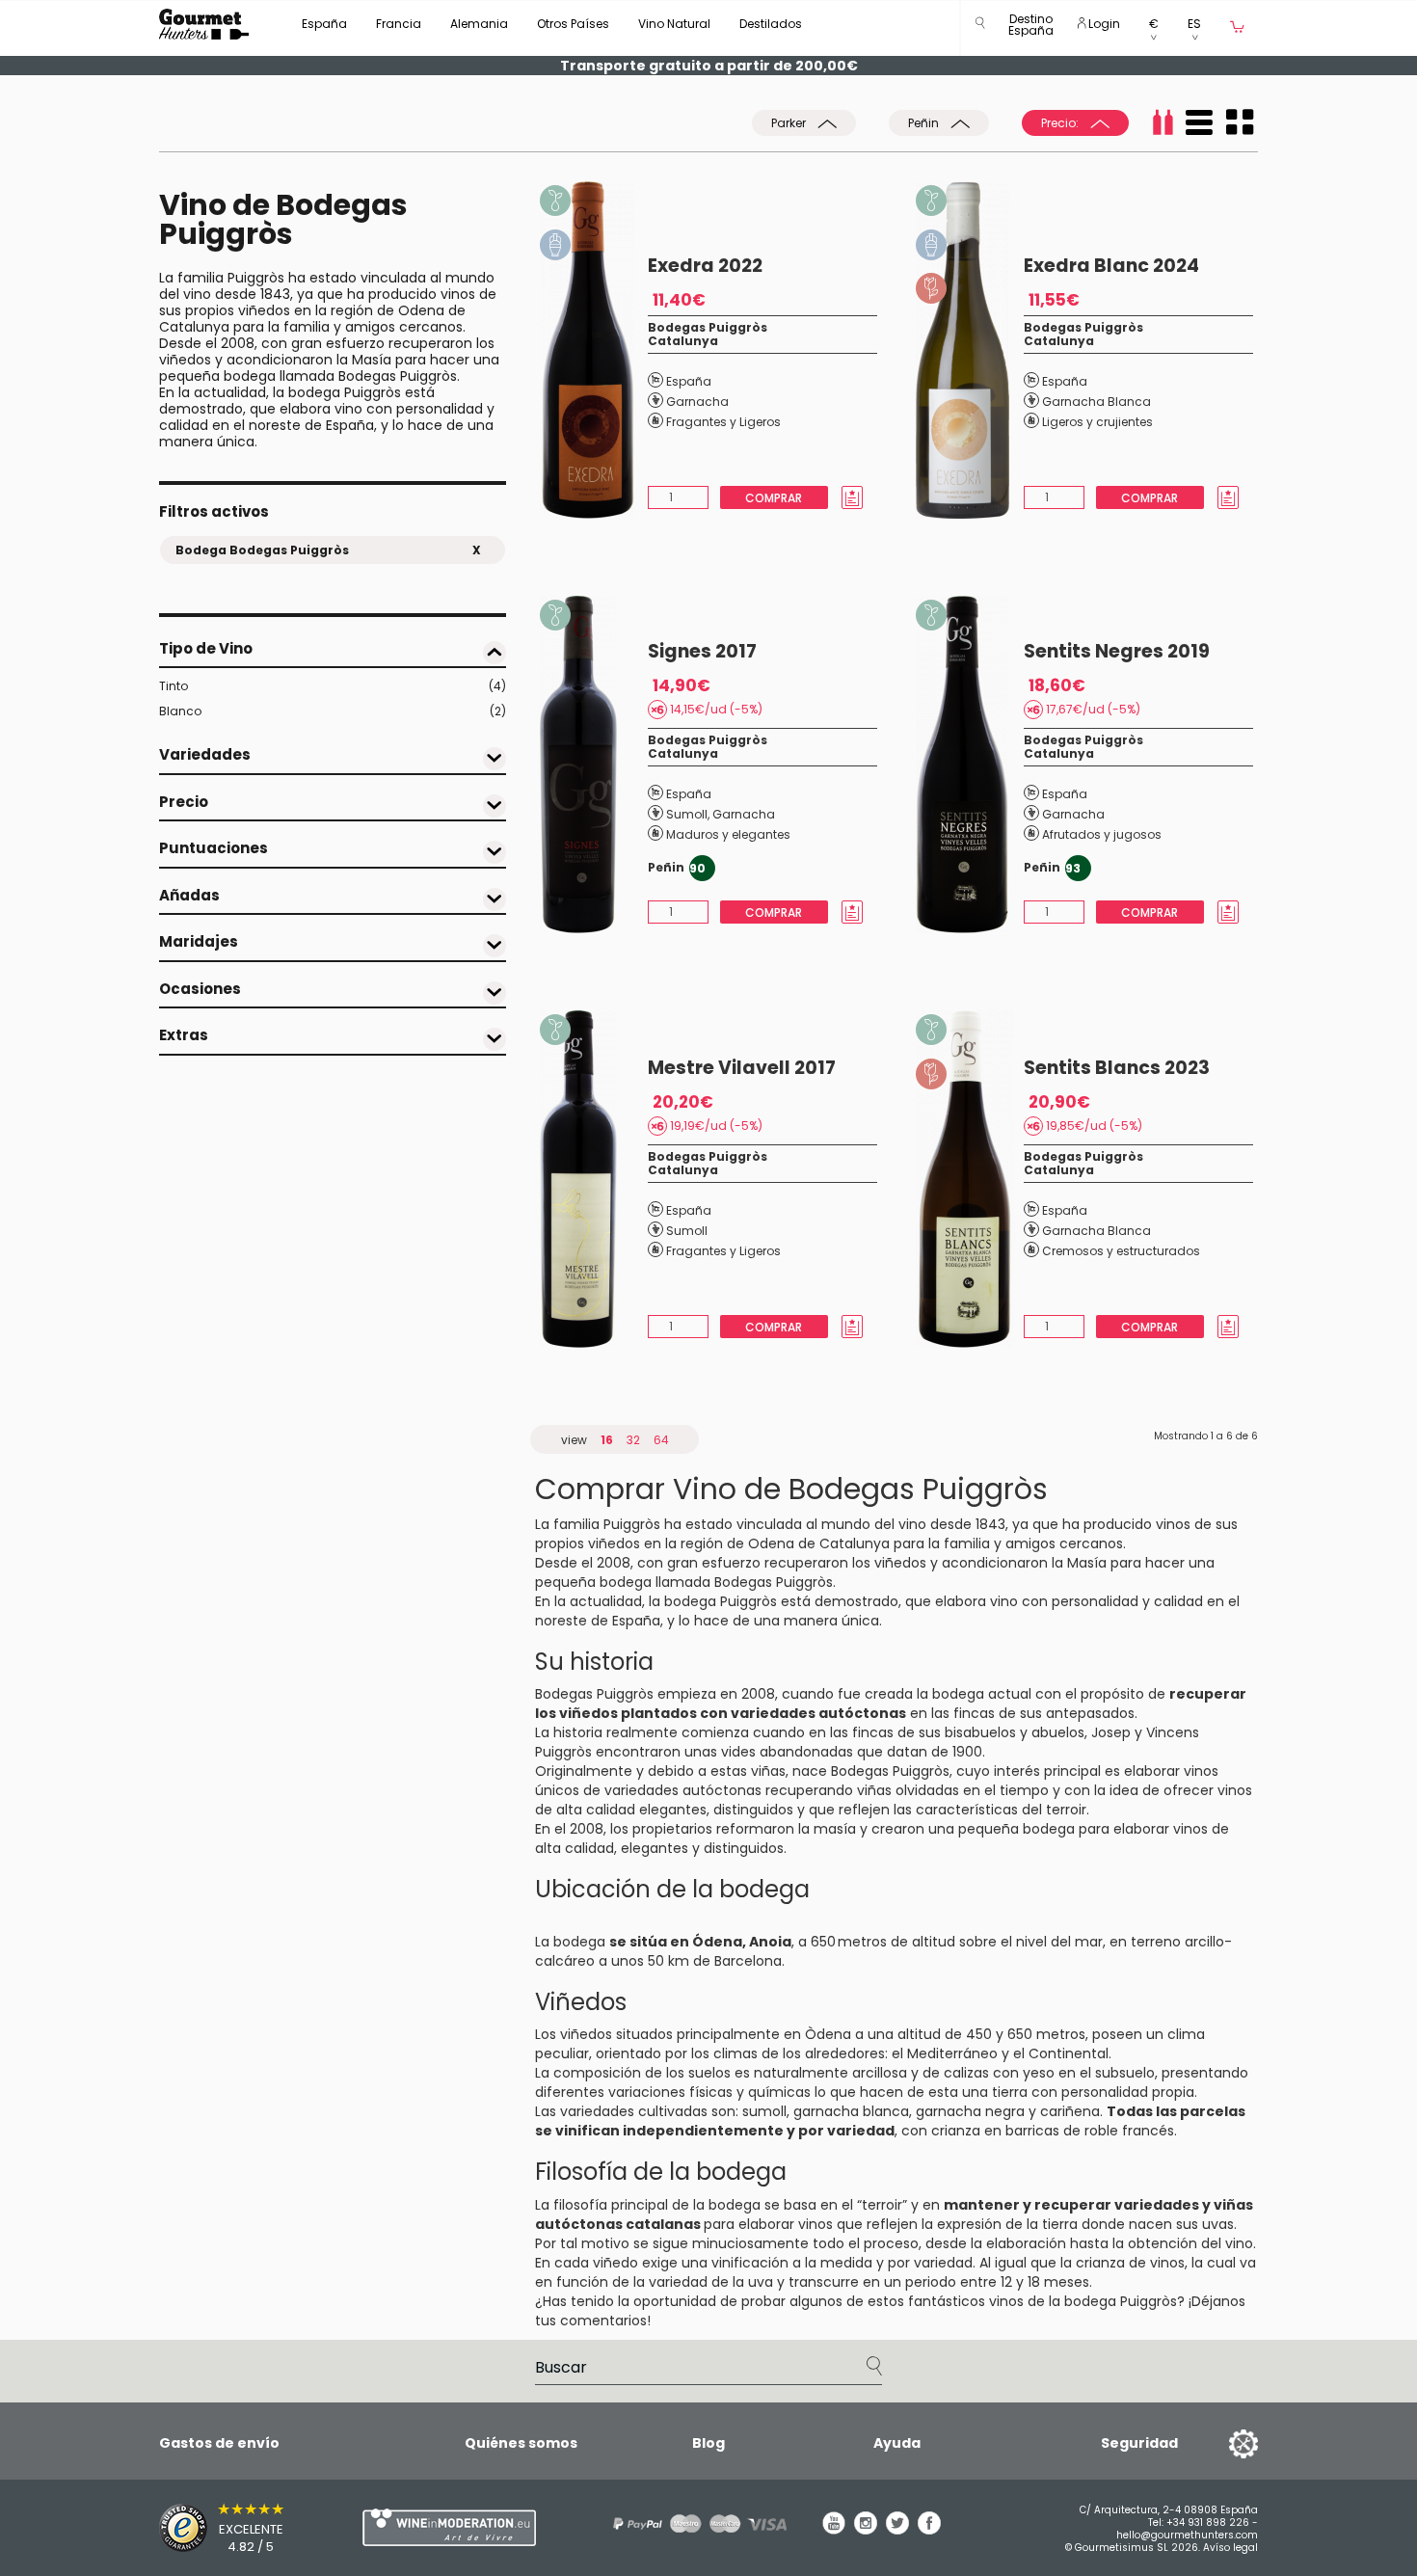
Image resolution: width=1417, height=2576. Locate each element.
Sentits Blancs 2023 (1117, 1068)
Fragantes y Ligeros (723, 422)
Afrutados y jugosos (1102, 834)
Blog (708, 2443)
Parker (790, 123)
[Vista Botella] (1163, 122)
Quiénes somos (521, 2443)
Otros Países (573, 24)
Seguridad (1139, 2443)
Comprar (774, 498)
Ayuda (897, 2443)
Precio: (1061, 123)
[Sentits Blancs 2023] (970, 1179)
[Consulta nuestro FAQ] (693, 2523)
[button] (1031, 28)
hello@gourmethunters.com (1187, 2535)
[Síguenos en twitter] (897, 2530)
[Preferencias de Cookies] (1219, 2443)
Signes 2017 (702, 651)
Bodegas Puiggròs (708, 327)
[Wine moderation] (446, 2527)
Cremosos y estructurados (1121, 1251)
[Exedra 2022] (594, 350)
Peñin (925, 123)
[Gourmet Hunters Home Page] (204, 24)
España (324, 24)
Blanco (333, 711)
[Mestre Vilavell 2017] (594, 1179)
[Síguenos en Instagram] (866, 2530)
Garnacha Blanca (1096, 402)
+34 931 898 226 (1208, 2522)
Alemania (479, 24)
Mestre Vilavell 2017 (742, 1068)
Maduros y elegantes (728, 834)
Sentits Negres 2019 (1117, 651)
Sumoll (687, 814)
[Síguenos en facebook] (929, 2530)
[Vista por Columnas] (1240, 122)
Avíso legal (1230, 2548)
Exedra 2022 (705, 266)
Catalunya (683, 341)
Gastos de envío (219, 2443)
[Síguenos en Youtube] (834, 2530)
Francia (399, 24)
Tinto (333, 686)
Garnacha (697, 402)
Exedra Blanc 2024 (1111, 266)
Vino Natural (674, 24)
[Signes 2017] (594, 765)
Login (1103, 24)
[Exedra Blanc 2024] (970, 350)
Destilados (771, 24)
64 (661, 1440)
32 (633, 1440)
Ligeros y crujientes (1097, 422)
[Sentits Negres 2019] (970, 765)
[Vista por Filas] (1199, 122)
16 (607, 1440)
